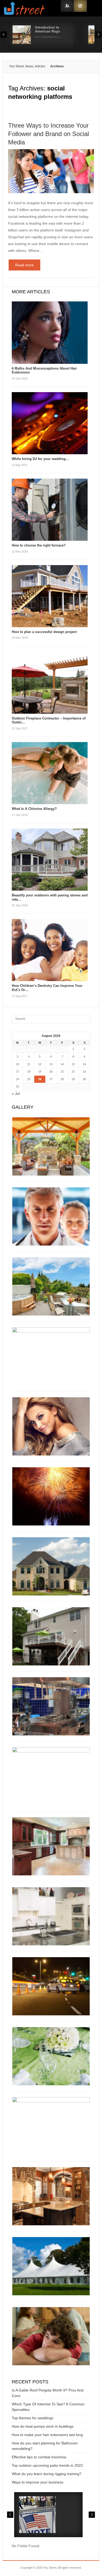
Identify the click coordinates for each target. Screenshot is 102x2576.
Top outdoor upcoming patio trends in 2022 (47, 2465)
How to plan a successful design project (44, 632)
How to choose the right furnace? (39, 545)
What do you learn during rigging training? (47, 2474)
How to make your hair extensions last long (47, 2435)
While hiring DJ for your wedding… (40, 459)
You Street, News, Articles (27, 66)
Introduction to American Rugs (47, 29)
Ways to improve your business (38, 2482)
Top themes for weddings (33, 2418)
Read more (24, 265)
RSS (80, 6)
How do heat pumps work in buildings (43, 2426)
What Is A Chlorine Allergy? (34, 809)
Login (67, 6)
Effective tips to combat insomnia (39, 2457)
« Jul (16, 1094)
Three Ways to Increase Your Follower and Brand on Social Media (49, 134)
